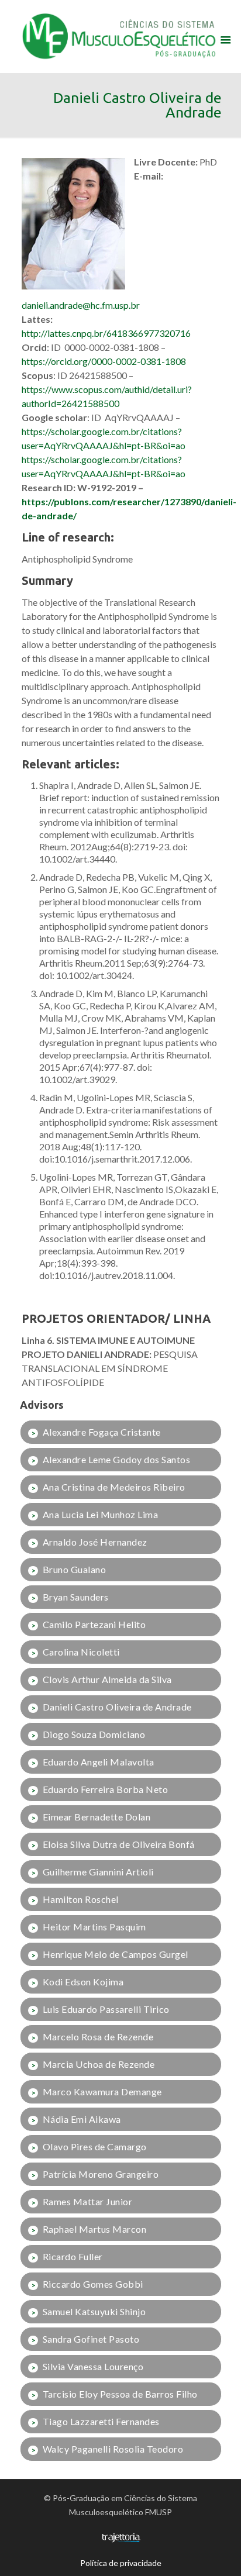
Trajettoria (121, 2538)
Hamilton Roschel (81, 1899)
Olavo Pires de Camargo (95, 2146)
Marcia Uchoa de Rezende (99, 2064)
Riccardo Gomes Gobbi (93, 2284)
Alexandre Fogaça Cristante (102, 1432)
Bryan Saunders (76, 1597)
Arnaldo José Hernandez (95, 1542)
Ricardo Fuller (73, 2256)
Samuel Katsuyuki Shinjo (94, 2311)
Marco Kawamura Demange (102, 2092)
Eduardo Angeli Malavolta (99, 1762)
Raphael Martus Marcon (95, 2229)
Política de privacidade (121, 2563)
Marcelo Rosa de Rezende (98, 2037)
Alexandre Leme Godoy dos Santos (117, 1459)
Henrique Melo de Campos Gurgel (116, 1954)
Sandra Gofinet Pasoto (91, 2339)
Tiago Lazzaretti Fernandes (101, 2421)
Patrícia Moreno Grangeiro (101, 2174)
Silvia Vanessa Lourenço (93, 2366)
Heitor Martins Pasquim (94, 1927)
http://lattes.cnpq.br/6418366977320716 (106, 333)
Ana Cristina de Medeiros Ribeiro (114, 1487)
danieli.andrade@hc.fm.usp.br (81, 305)
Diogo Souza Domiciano (94, 1734)
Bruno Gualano (75, 1569)
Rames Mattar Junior (88, 2201)
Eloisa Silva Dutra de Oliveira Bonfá (119, 1844)
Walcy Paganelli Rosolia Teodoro (113, 2449)
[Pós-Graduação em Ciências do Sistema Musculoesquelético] (121, 35)
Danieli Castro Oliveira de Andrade (117, 1707)
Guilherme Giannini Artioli (98, 1872)
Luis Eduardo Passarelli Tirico (106, 2009)
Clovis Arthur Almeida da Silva (107, 1679)
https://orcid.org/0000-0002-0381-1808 (104, 361)
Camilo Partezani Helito (94, 1624)
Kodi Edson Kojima (83, 1982)
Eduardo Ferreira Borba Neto (106, 1789)
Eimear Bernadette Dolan (97, 1817)
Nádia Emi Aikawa (82, 2119)
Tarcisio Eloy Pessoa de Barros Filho (120, 2394)
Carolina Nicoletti (81, 1652)
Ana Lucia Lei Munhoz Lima (101, 1514)
